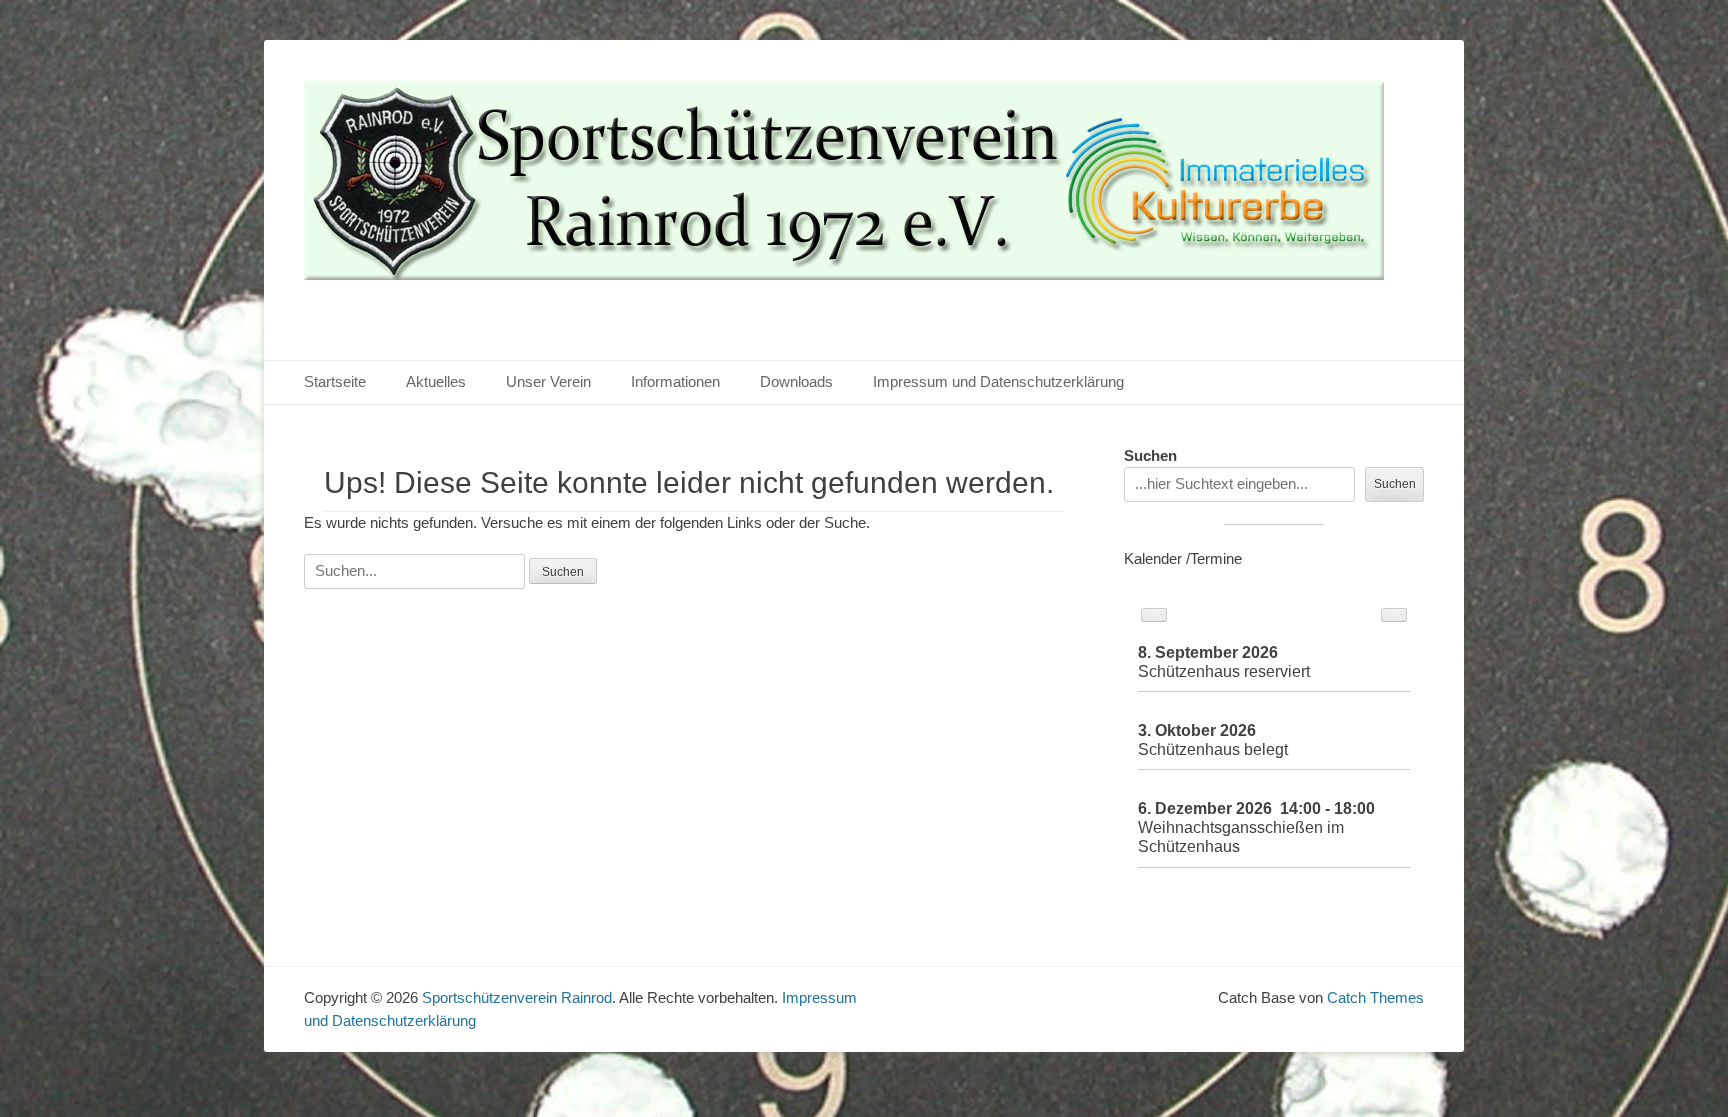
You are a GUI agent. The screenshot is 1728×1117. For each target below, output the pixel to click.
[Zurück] (1154, 615)
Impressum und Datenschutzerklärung (998, 381)
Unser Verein (548, 381)
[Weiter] (1394, 615)
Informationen (675, 381)
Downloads (796, 381)
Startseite (335, 381)
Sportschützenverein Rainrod (517, 997)
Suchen (1150, 455)
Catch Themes (1375, 997)
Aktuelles (436, 381)
